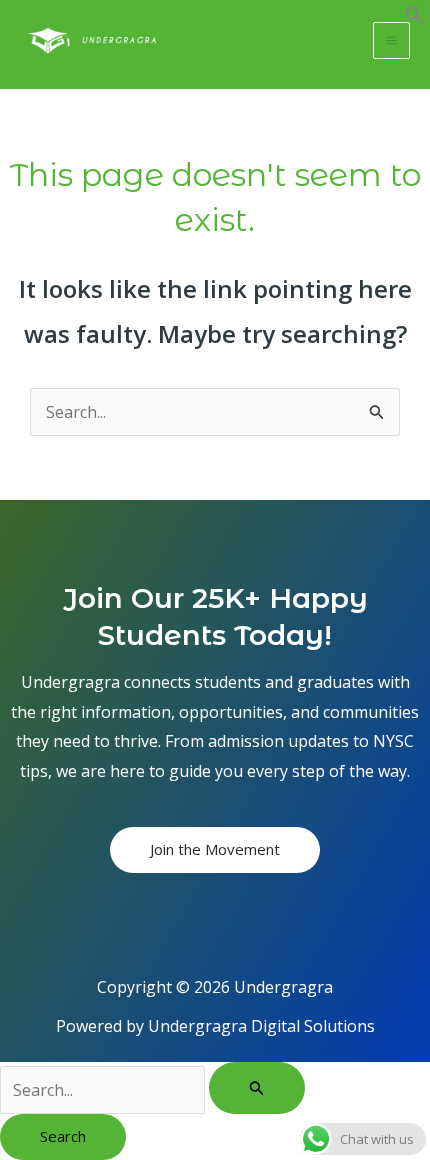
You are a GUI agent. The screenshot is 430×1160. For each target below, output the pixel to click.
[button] (415, 19)
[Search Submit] (257, 1088)
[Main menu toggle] (391, 40)
